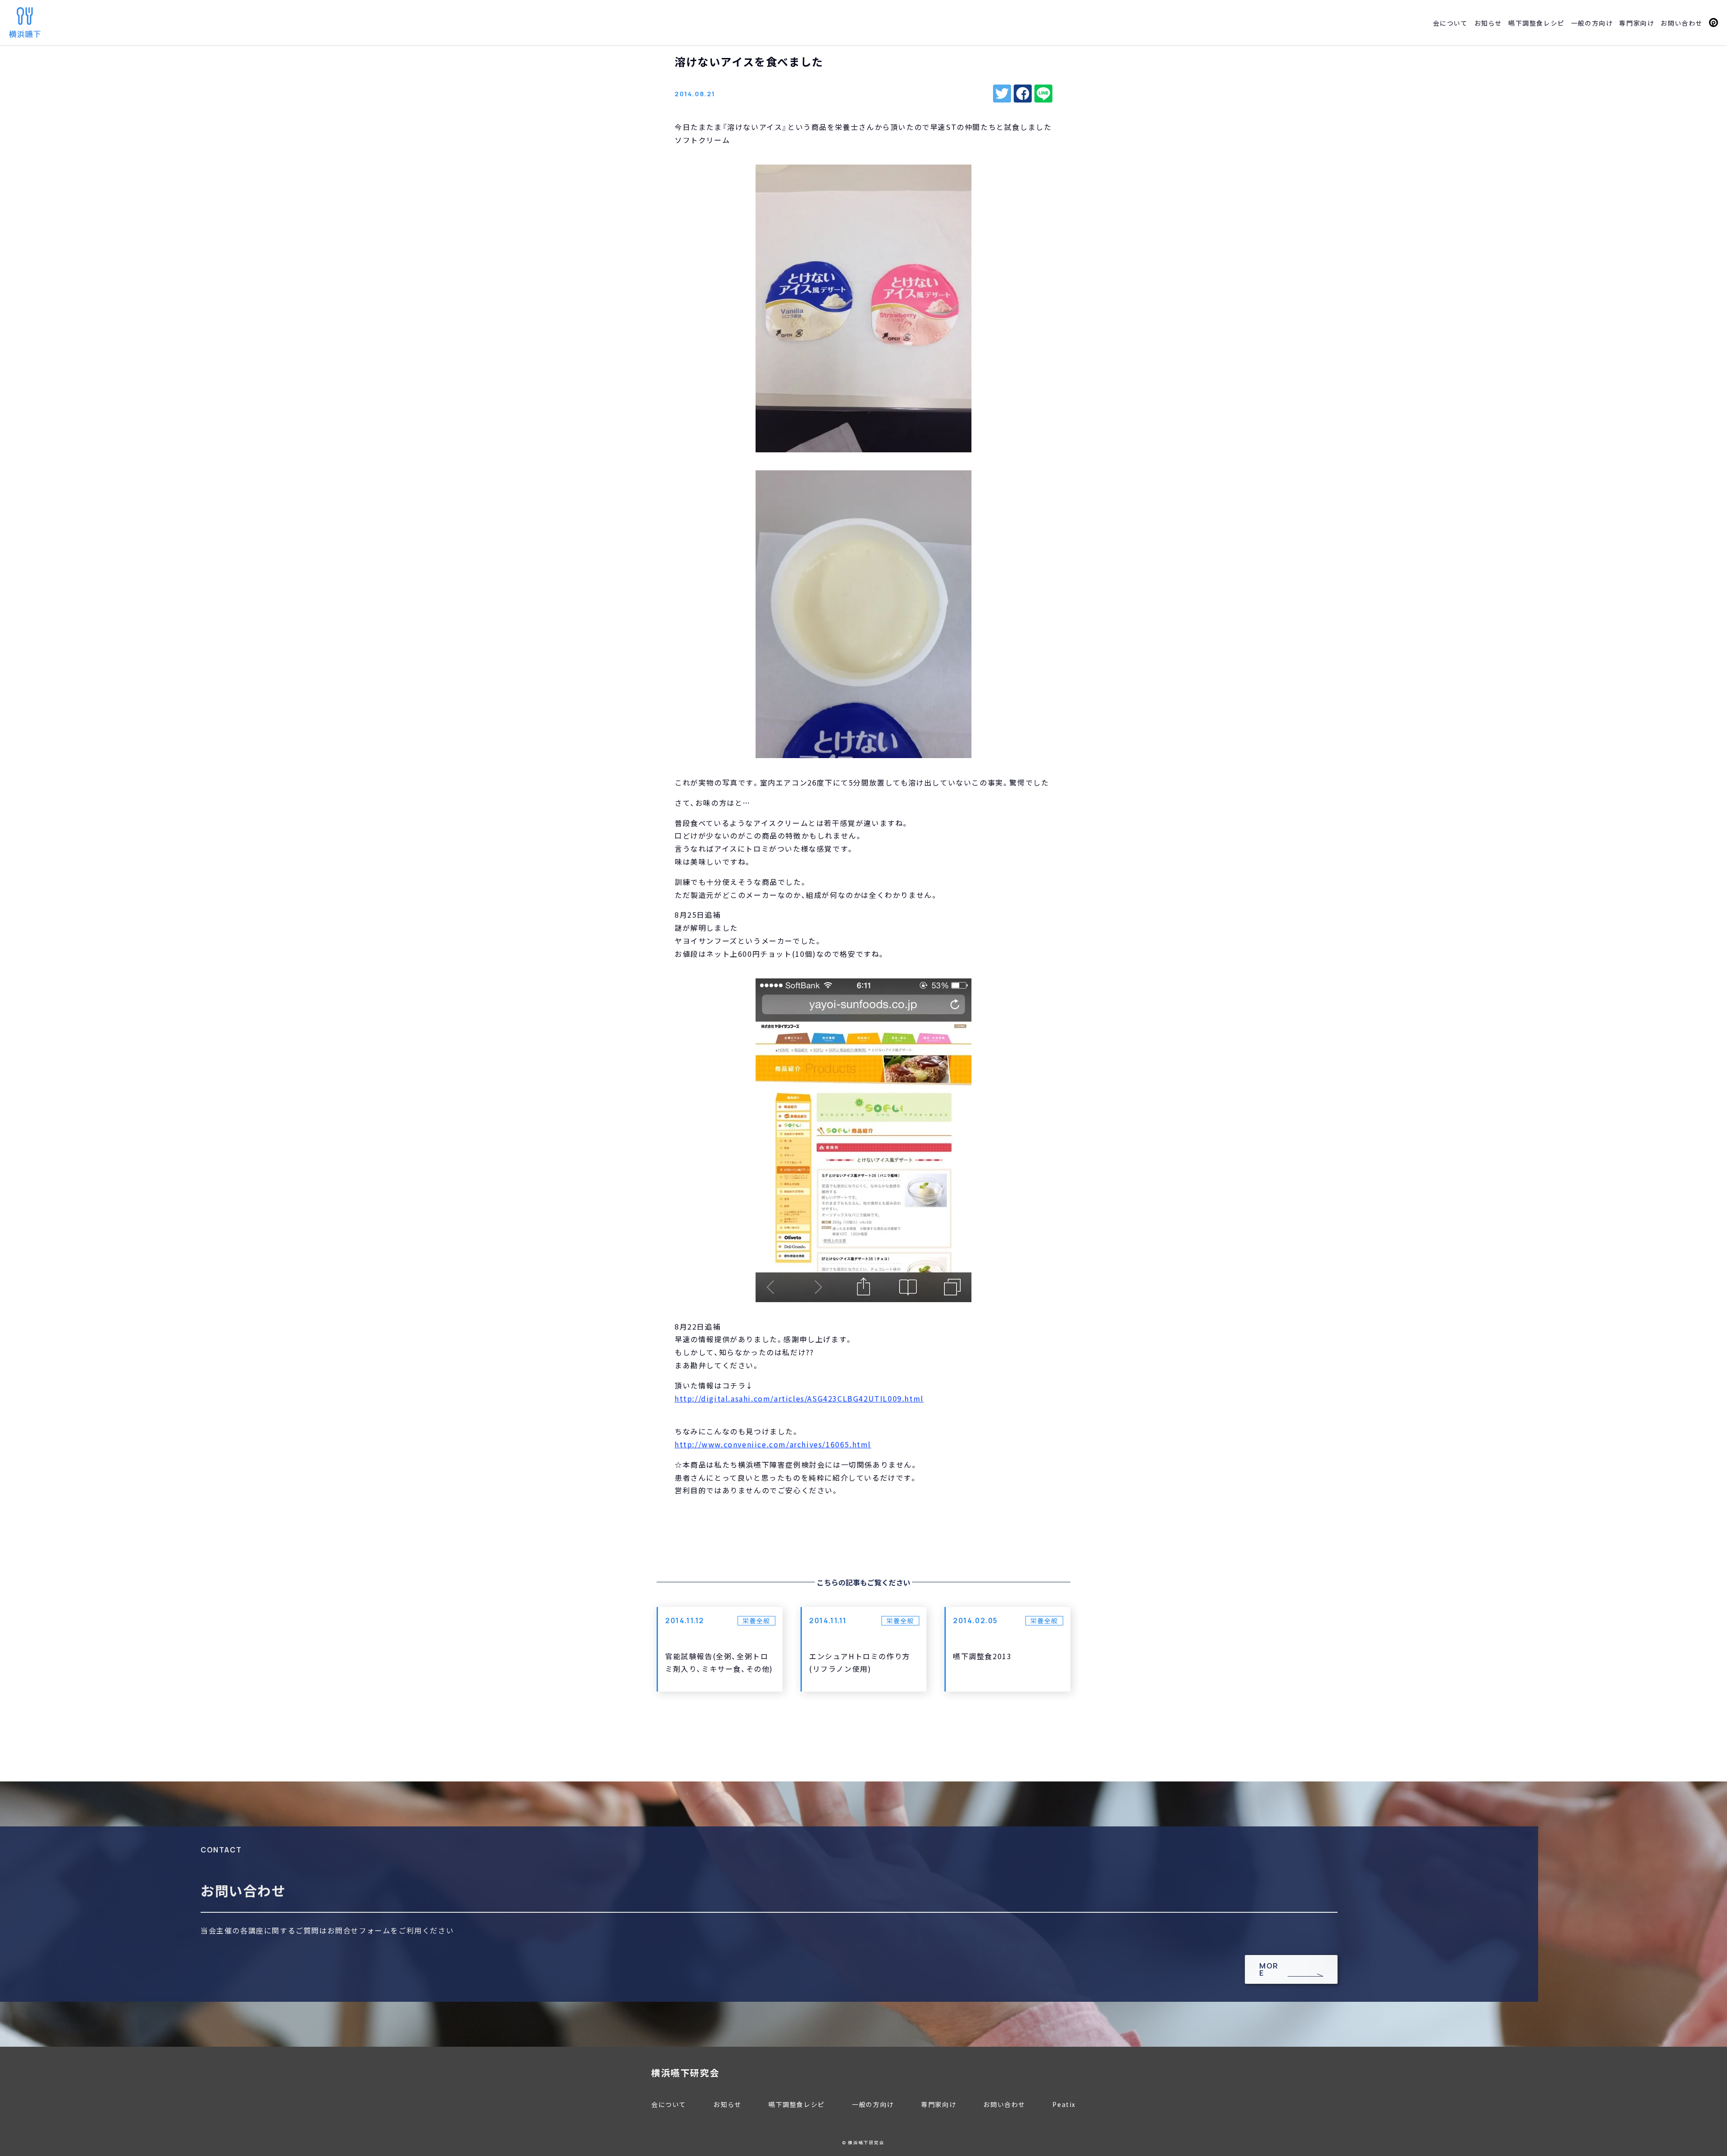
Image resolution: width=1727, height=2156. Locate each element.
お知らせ (1488, 23)
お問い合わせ (1682, 23)
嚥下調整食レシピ (1537, 23)
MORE (1269, 1969)
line (1043, 94)
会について (1450, 23)
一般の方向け (1592, 23)
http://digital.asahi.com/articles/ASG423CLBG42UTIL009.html (799, 1398)
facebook (1023, 94)
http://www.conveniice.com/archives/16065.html (773, 1444)
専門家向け (1637, 23)
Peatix (1714, 22)
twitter (1002, 94)
